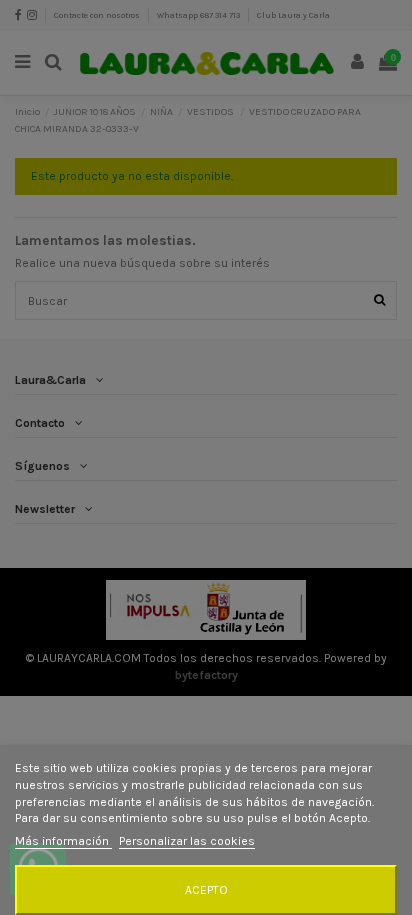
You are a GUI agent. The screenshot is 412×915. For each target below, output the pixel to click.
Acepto (206, 890)
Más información (63, 841)
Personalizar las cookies (187, 841)
